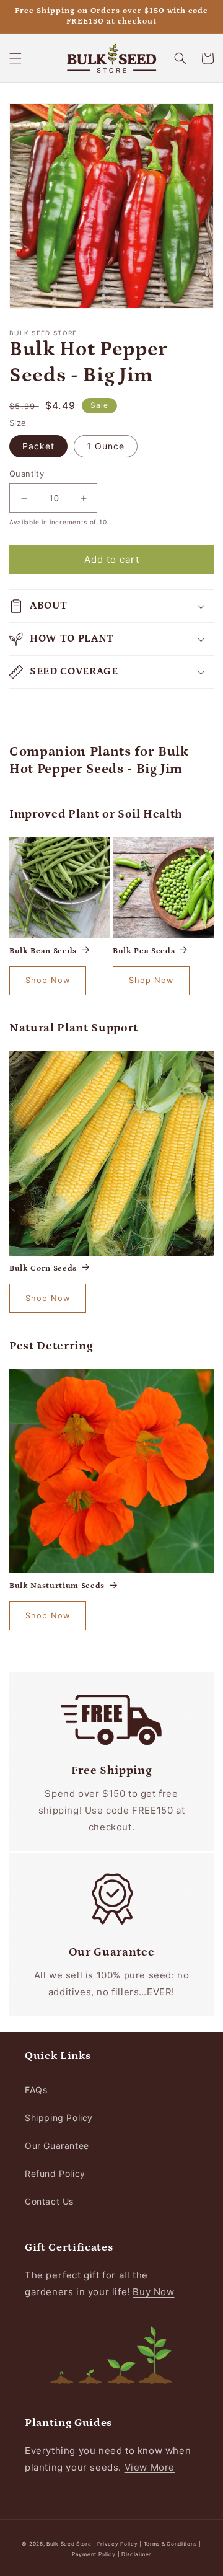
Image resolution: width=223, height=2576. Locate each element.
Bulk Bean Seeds (43, 951)
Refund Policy (55, 2173)
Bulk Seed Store (69, 2544)
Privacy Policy (119, 2544)
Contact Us (49, 2201)
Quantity (27, 474)
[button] (15, 58)
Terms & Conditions (171, 2544)
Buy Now (153, 2292)
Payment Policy (95, 2554)
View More (150, 2467)
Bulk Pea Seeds (144, 951)
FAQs (36, 2090)
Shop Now (48, 980)
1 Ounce (106, 446)
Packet (38, 446)
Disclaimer (136, 2554)
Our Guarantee (57, 2146)
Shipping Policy (59, 2118)
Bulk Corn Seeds (43, 1268)
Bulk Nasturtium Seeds (57, 1586)
